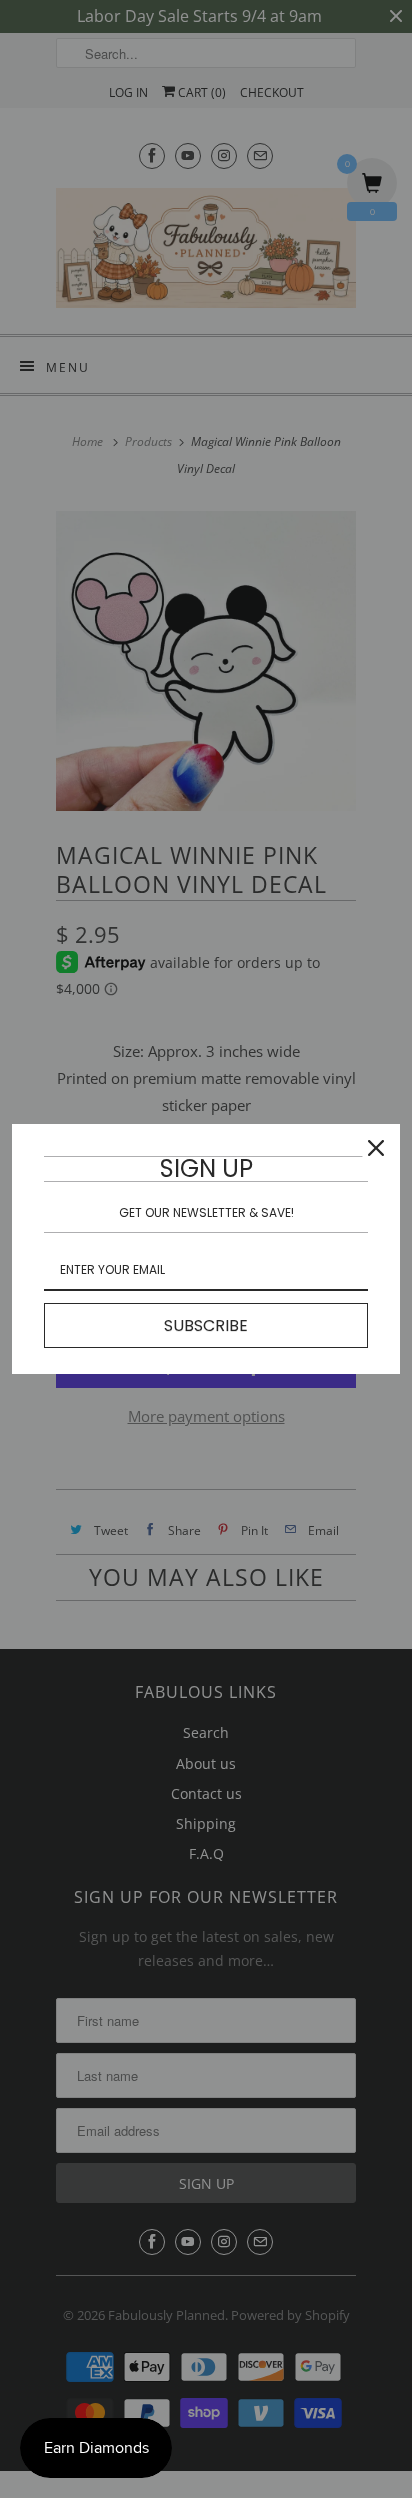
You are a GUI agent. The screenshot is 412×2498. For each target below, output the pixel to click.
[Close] (376, 1148)
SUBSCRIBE (206, 1325)
